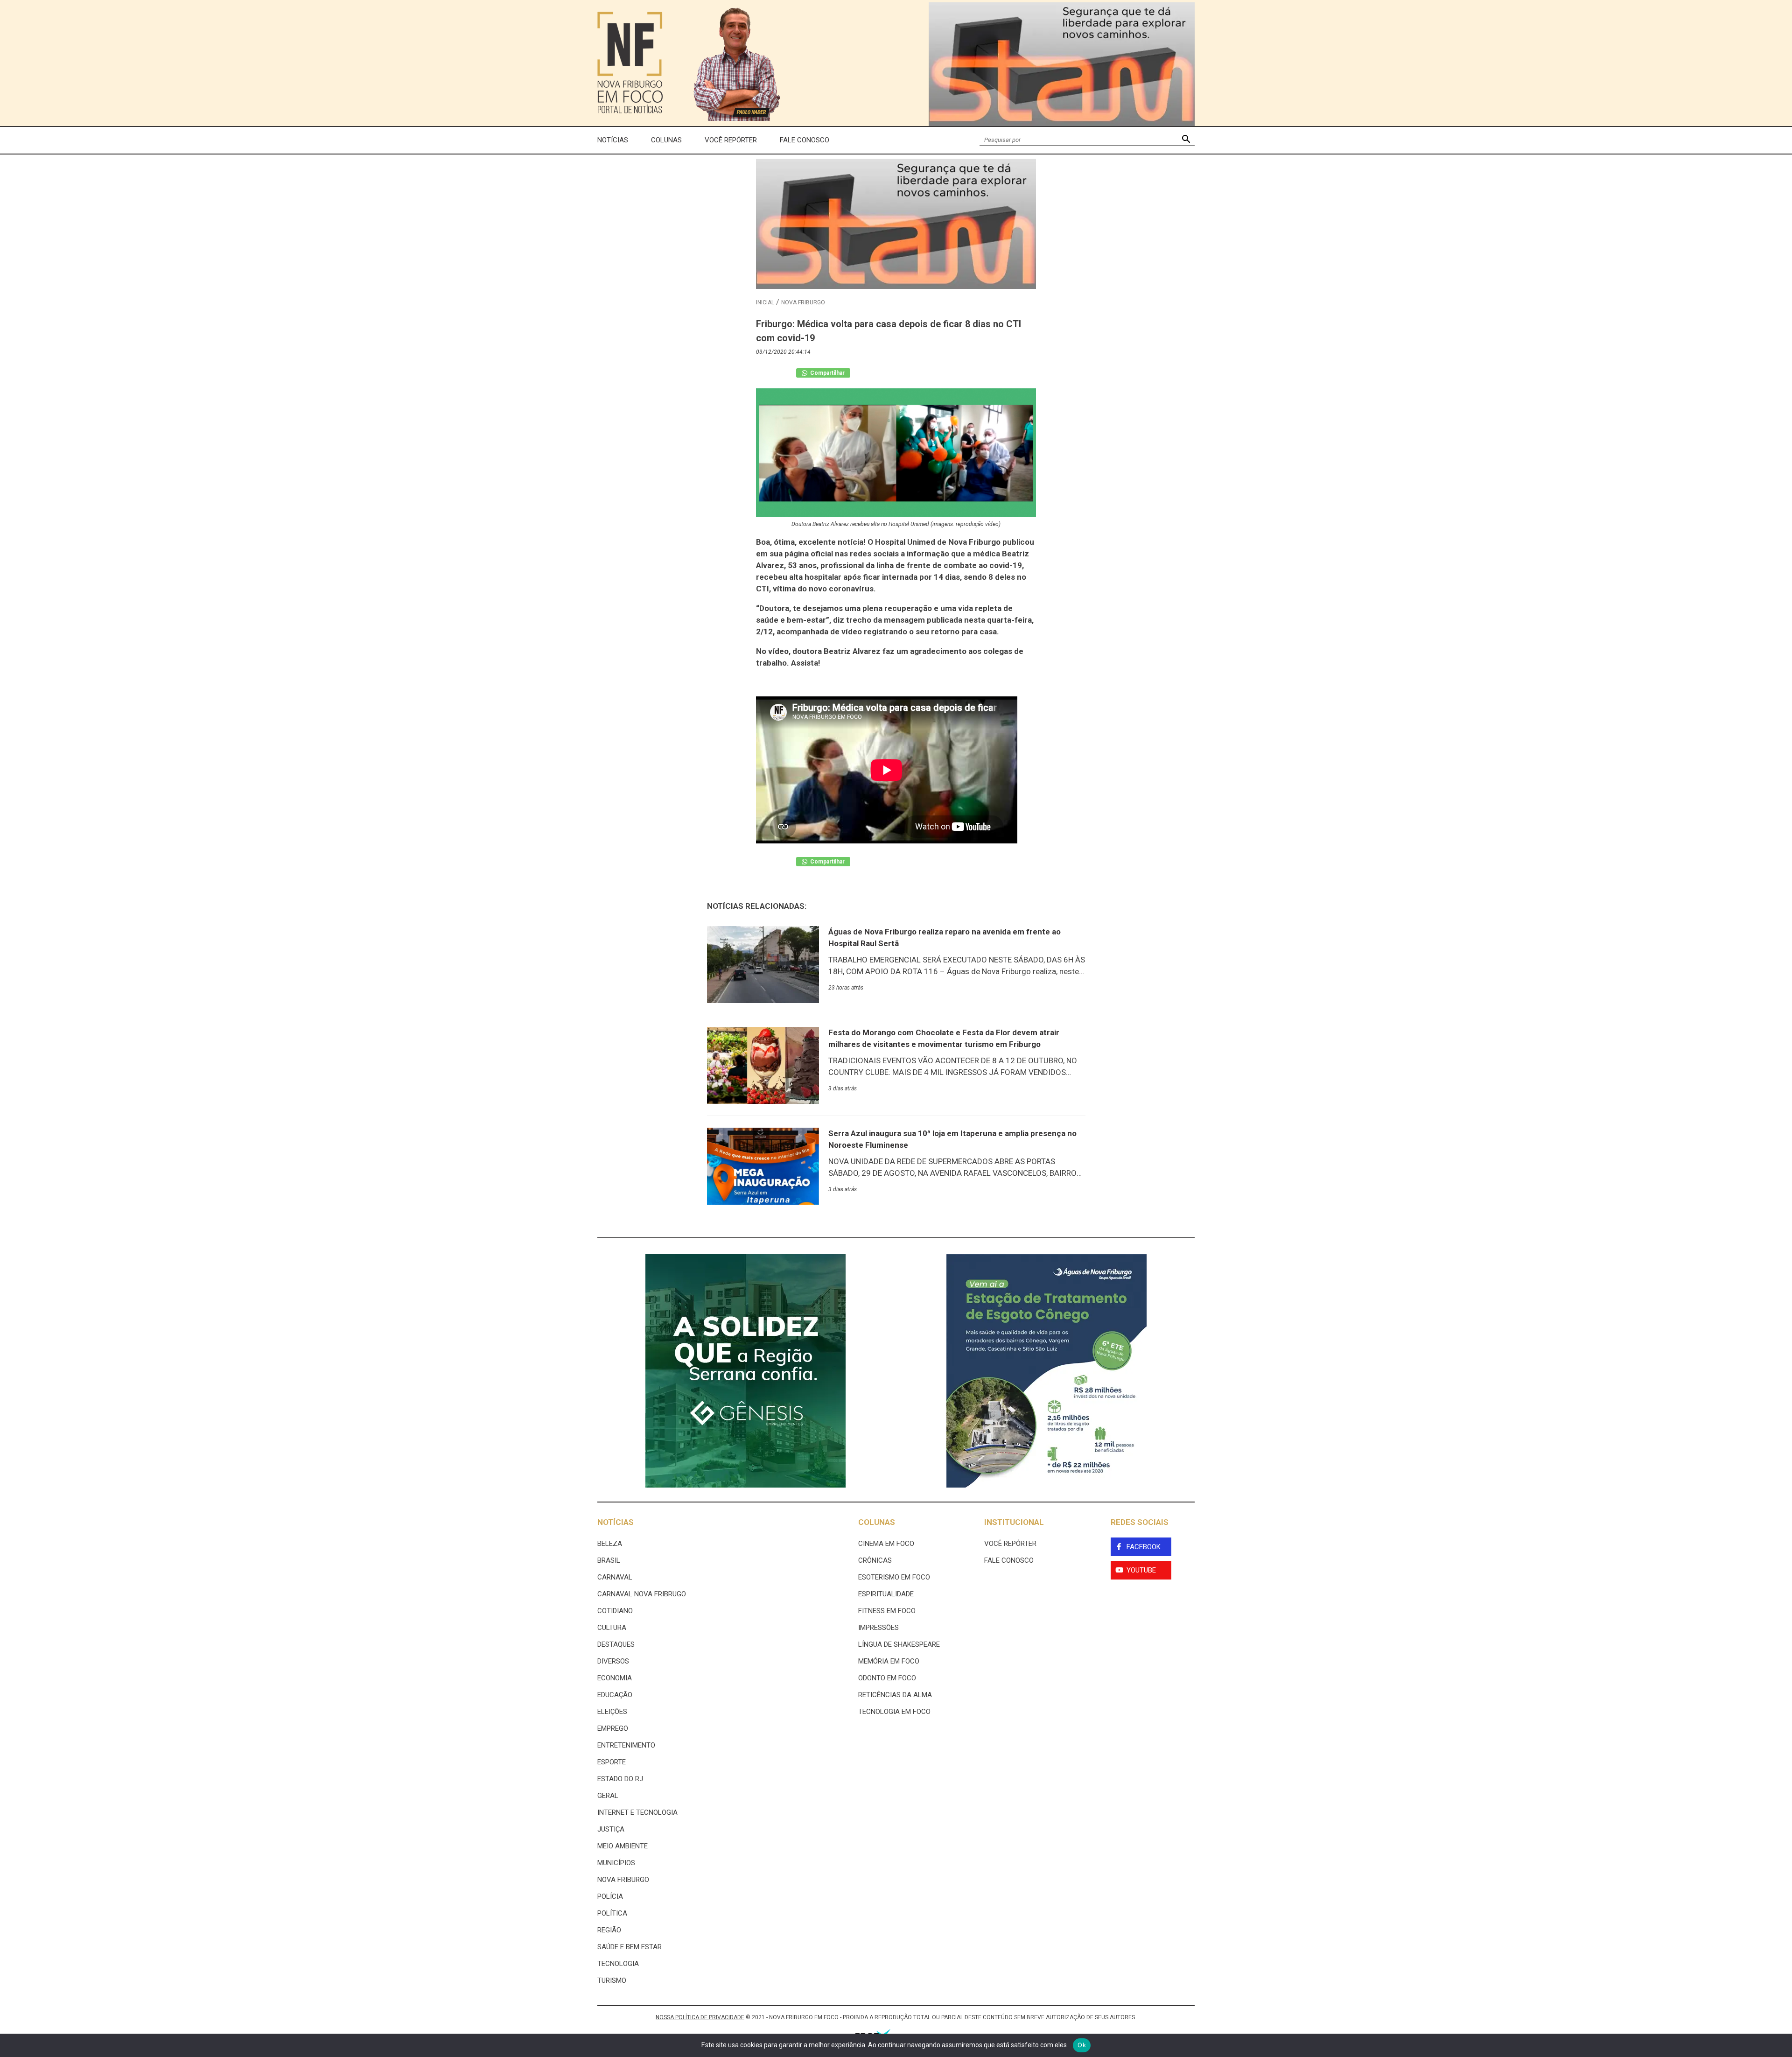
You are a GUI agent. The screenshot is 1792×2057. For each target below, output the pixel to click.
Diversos (613, 1661)
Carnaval (615, 1577)
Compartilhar (827, 373)
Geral (608, 1796)
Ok (1082, 2045)
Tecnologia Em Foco (894, 1712)
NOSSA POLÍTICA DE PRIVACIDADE (700, 2017)
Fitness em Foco (887, 1611)
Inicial (765, 302)
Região (609, 1930)
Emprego (613, 1728)
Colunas (666, 140)
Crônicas (875, 1560)
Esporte (612, 1762)
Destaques (616, 1644)
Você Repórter (731, 140)
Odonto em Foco (887, 1678)
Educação (615, 1695)
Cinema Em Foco (886, 1544)
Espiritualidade (886, 1594)
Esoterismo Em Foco (894, 1577)
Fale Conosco (805, 140)
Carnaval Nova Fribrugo (642, 1594)
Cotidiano (615, 1611)
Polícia (610, 1896)
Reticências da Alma (895, 1695)
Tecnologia (618, 1964)
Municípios (616, 1863)
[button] (1186, 140)
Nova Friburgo (803, 302)
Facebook (1144, 1547)
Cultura (612, 1628)
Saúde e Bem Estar (630, 1947)
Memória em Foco (889, 1661)
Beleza (610, 1544)
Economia (615, 1678)
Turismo (612, 1980)
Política (612, 1913)
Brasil (609, 1560)
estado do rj (620, 1779)
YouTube (1141, 1570)
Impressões (878, 1628)
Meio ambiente (623, 1846)
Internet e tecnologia (637, 1812)
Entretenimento (626, 1745)
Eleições (612, 1712)
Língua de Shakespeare (899, 1644)
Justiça (611, 1829)
